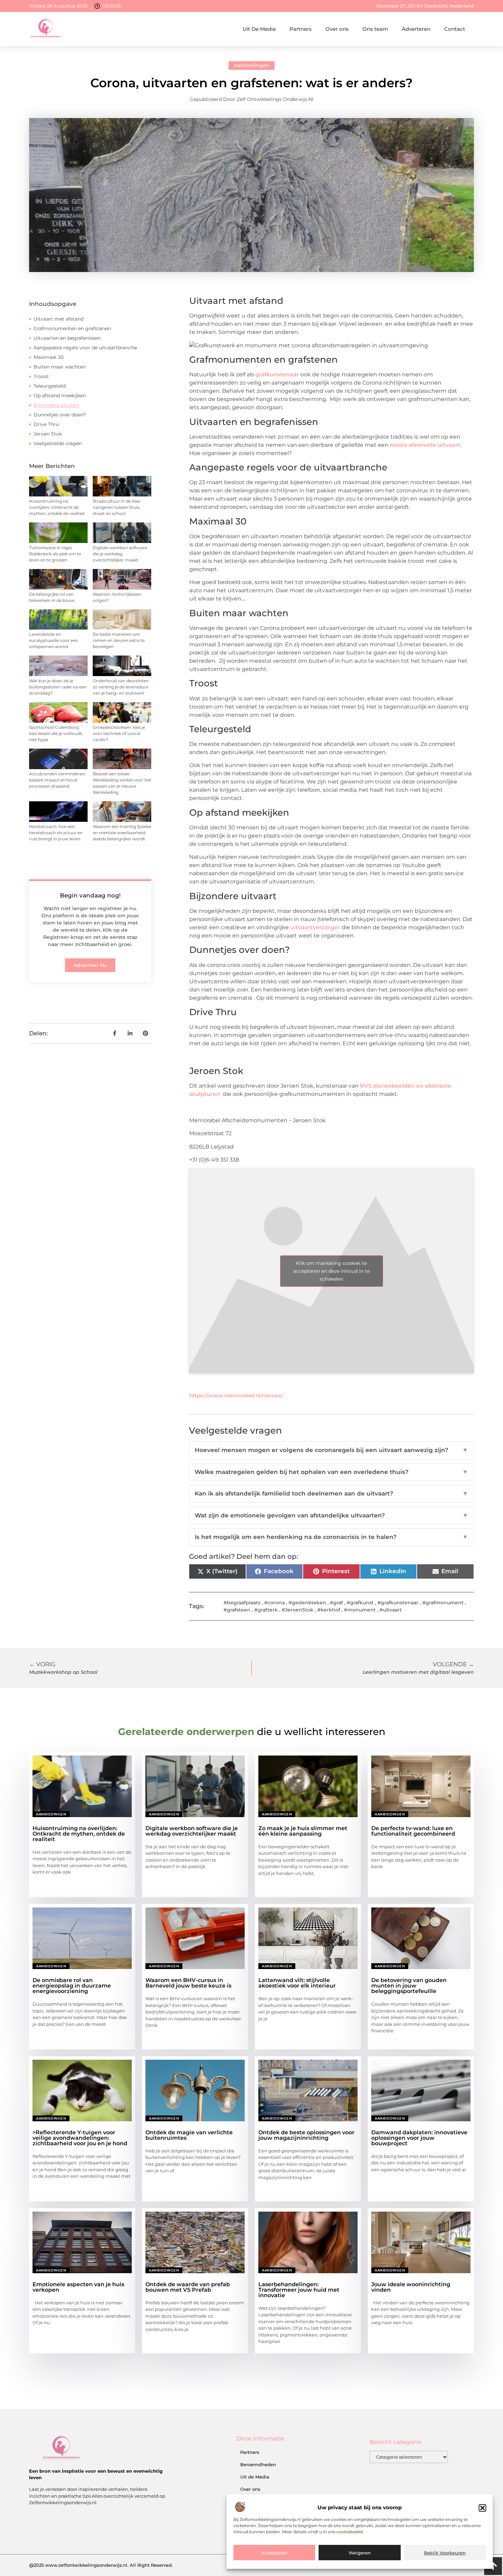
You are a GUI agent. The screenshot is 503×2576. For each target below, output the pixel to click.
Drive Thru (46, 424)
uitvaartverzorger (315, 927)
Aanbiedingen (251, 65)
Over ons (337, 29)
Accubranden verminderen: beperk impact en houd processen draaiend (57, 780)
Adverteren (416, 29)
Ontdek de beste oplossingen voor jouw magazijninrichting (306, 2135)
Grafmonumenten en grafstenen (72, 328)
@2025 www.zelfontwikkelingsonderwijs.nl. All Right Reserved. (101, 2565)
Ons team (375, 29)
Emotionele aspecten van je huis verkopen (78, 2287)
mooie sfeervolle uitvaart (425, 445)
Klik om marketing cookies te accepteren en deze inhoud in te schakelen (331, 1271)
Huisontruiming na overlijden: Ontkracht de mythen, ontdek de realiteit (57, 507)
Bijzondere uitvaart (56, 405)
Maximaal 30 (49, 357)
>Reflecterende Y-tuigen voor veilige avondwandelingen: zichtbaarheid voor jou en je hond (80, 2138)
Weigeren (360, 2553)
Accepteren (274, 2553)
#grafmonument (443, 1603)
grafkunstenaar (277, 374)
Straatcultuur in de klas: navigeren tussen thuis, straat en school (117, 507)
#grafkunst (360, 1603)
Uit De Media (259, 29)
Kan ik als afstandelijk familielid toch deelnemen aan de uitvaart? (331, 1493)
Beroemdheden (258, 2464)
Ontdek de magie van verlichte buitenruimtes (189, 2135)
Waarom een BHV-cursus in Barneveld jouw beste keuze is (188, 1983)
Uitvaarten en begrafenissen (67, 338)
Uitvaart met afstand (59, 319)
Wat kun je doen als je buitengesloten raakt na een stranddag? (58, 687)
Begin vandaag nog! (90, 895)
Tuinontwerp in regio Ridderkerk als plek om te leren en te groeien (55, 554)
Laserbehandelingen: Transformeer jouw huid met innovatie (299, 2290)
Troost (41, 376)
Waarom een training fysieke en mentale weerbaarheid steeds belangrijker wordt (122, 833)
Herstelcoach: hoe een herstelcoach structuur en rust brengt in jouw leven (56, 833)
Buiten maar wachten (60, 367)
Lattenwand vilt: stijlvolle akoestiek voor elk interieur (297, 1983)
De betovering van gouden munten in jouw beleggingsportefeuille (409, 1986)
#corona (274, 1603)
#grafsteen (237, 1610)
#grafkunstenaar (398, 1603)
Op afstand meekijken (60, 396)
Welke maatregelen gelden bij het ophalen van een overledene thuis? (331, 1472)
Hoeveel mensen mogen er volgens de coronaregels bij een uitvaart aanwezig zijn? (331, 1450)
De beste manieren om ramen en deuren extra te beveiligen (119, 640)
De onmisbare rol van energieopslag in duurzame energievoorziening (72, 1986)
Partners (301, 29)
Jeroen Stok (48, 434)
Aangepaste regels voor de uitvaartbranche (85, 348)
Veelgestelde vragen (58, 443)
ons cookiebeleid (345, 2532)
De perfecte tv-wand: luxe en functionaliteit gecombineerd (413, 1831)
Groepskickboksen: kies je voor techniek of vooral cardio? (119, 733)
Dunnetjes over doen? (60, 415)
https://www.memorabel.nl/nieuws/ (236, 1395)
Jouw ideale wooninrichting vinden (411, 2287)
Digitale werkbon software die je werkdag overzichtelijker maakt (120, 554)
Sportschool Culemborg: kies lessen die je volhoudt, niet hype (56, 733)
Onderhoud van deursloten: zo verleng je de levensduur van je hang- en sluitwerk (121, 687)
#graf (336, 1603)
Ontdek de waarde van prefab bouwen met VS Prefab (188, 2287)
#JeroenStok (298, 1610)
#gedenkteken (307, 1603)
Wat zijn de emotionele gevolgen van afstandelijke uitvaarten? (331, 1515)
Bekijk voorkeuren (445, 2553)
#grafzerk (266, 1610)
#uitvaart (391, 1610)
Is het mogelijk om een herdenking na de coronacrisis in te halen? (331, 1537)
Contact (455, 29)
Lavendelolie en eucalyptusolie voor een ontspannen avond (54, 640)
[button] (482, 2508)
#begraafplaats (242, 1603)
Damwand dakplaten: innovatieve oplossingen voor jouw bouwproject (419, 2138)
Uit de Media (255, 2477)
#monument (360, 1610)
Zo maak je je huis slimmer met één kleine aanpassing (303, 1831)
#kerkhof (329, 1610)
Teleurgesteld (50, 386)
